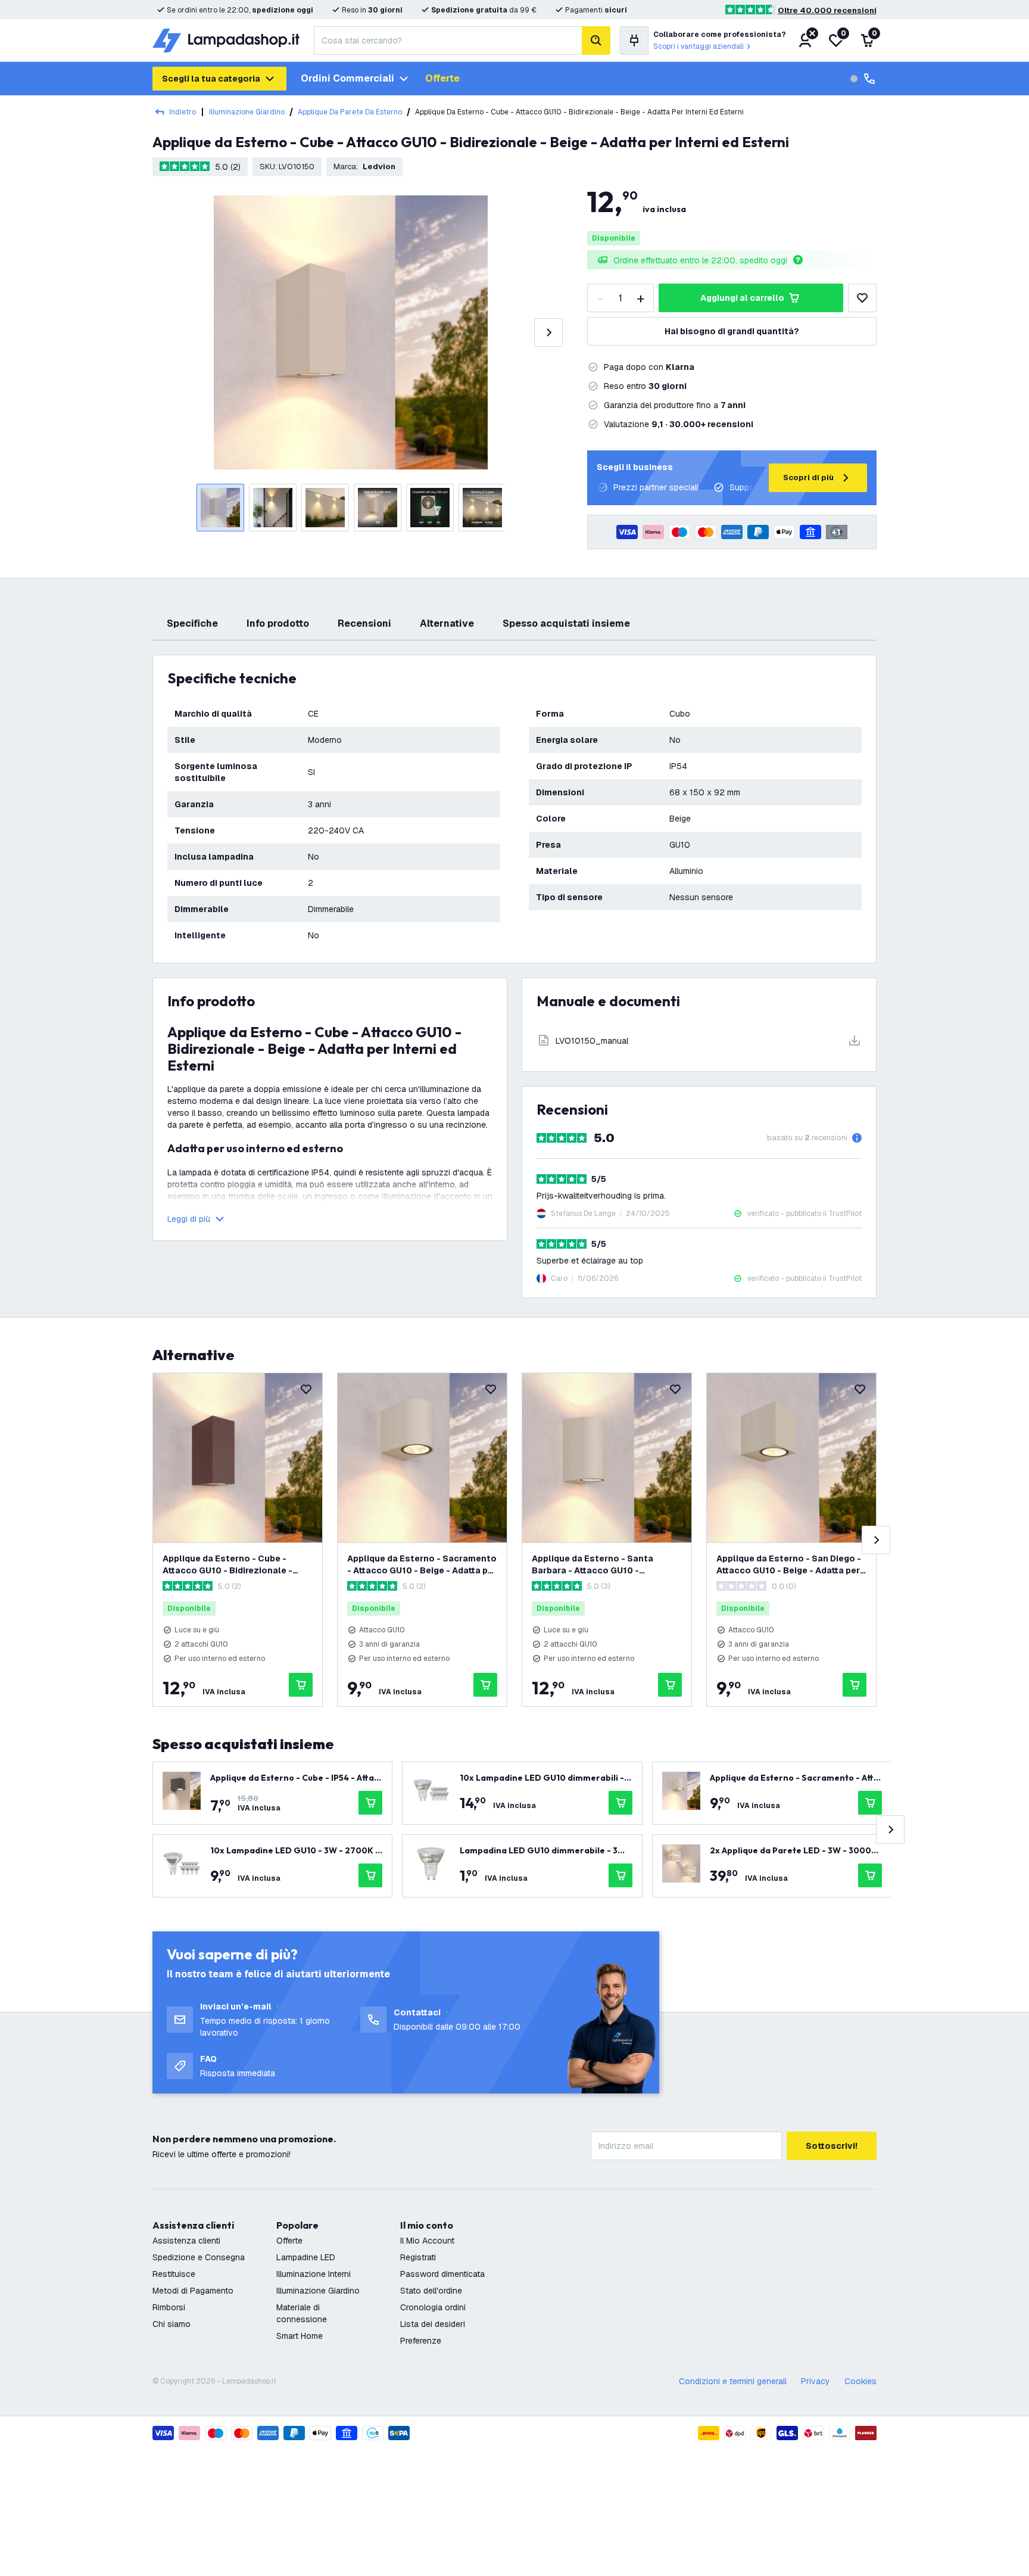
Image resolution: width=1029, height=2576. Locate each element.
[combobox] (448, 41)
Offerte (442, 78)
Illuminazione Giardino (247, 112)
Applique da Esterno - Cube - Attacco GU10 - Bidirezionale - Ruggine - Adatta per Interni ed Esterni (228, 1565)
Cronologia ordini (433, 2307)
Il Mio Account (427, 2241)
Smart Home (300, 2336)
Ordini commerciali (347, 78)
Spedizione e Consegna (199, 2257)
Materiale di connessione (302, 2313)
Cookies (860, 2381)
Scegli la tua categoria (211, 79)
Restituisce (174, 2274)
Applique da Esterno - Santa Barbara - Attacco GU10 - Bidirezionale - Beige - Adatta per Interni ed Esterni (603, 1565)
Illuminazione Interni (314, 2274)
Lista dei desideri (433, 2324)
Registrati (418, 2257)
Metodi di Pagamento (193, 2291)
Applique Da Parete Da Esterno (350, 112)
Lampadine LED (306, 2257)
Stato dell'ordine (431, 2291)
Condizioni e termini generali (733, 2381)
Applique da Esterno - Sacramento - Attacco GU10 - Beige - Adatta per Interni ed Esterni (422, 1565)
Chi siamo (171, 2324)
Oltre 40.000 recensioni (827, 10)
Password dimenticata (442, 2274)
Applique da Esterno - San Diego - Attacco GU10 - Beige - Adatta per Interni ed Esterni (789, 1565)
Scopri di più (808, 477)
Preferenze (421, 2341)
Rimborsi (169, 2307)
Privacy (816, 2381)
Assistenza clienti (186, 2241)
